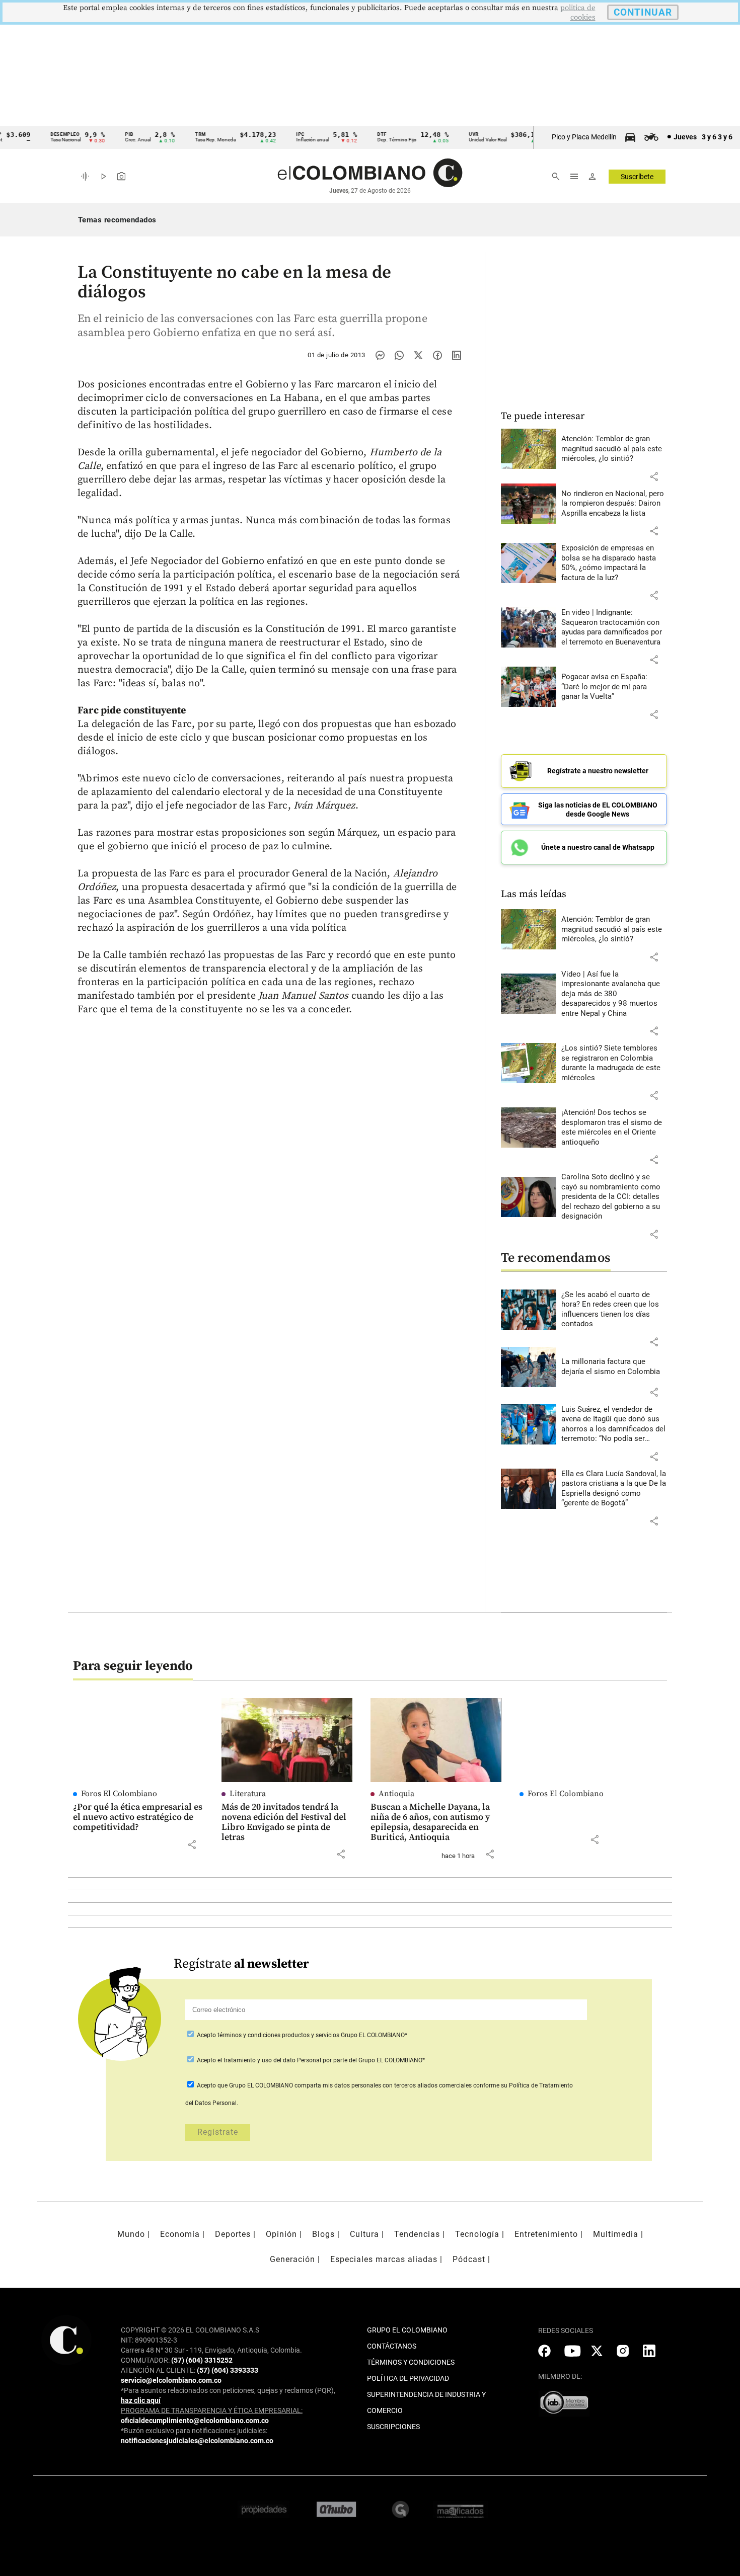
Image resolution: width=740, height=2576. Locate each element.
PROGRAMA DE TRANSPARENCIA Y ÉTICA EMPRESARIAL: (212, 2410)
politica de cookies (578, 13)
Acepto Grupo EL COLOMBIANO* (301, 2035)
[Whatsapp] (399, 355)
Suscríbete (637, 177)
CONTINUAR (643, 12)
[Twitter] (418, 355)
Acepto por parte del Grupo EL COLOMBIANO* (310, 2060)
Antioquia (396, 1794)
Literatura (248, 1794)
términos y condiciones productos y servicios (279, 2035)
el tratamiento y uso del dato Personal (269, 2060)
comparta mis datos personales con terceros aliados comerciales (383, 2085)
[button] (654, 476)
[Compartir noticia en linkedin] (457, 355)
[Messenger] (380, 355)
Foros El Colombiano (119, 1794)
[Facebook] (437, 355)
